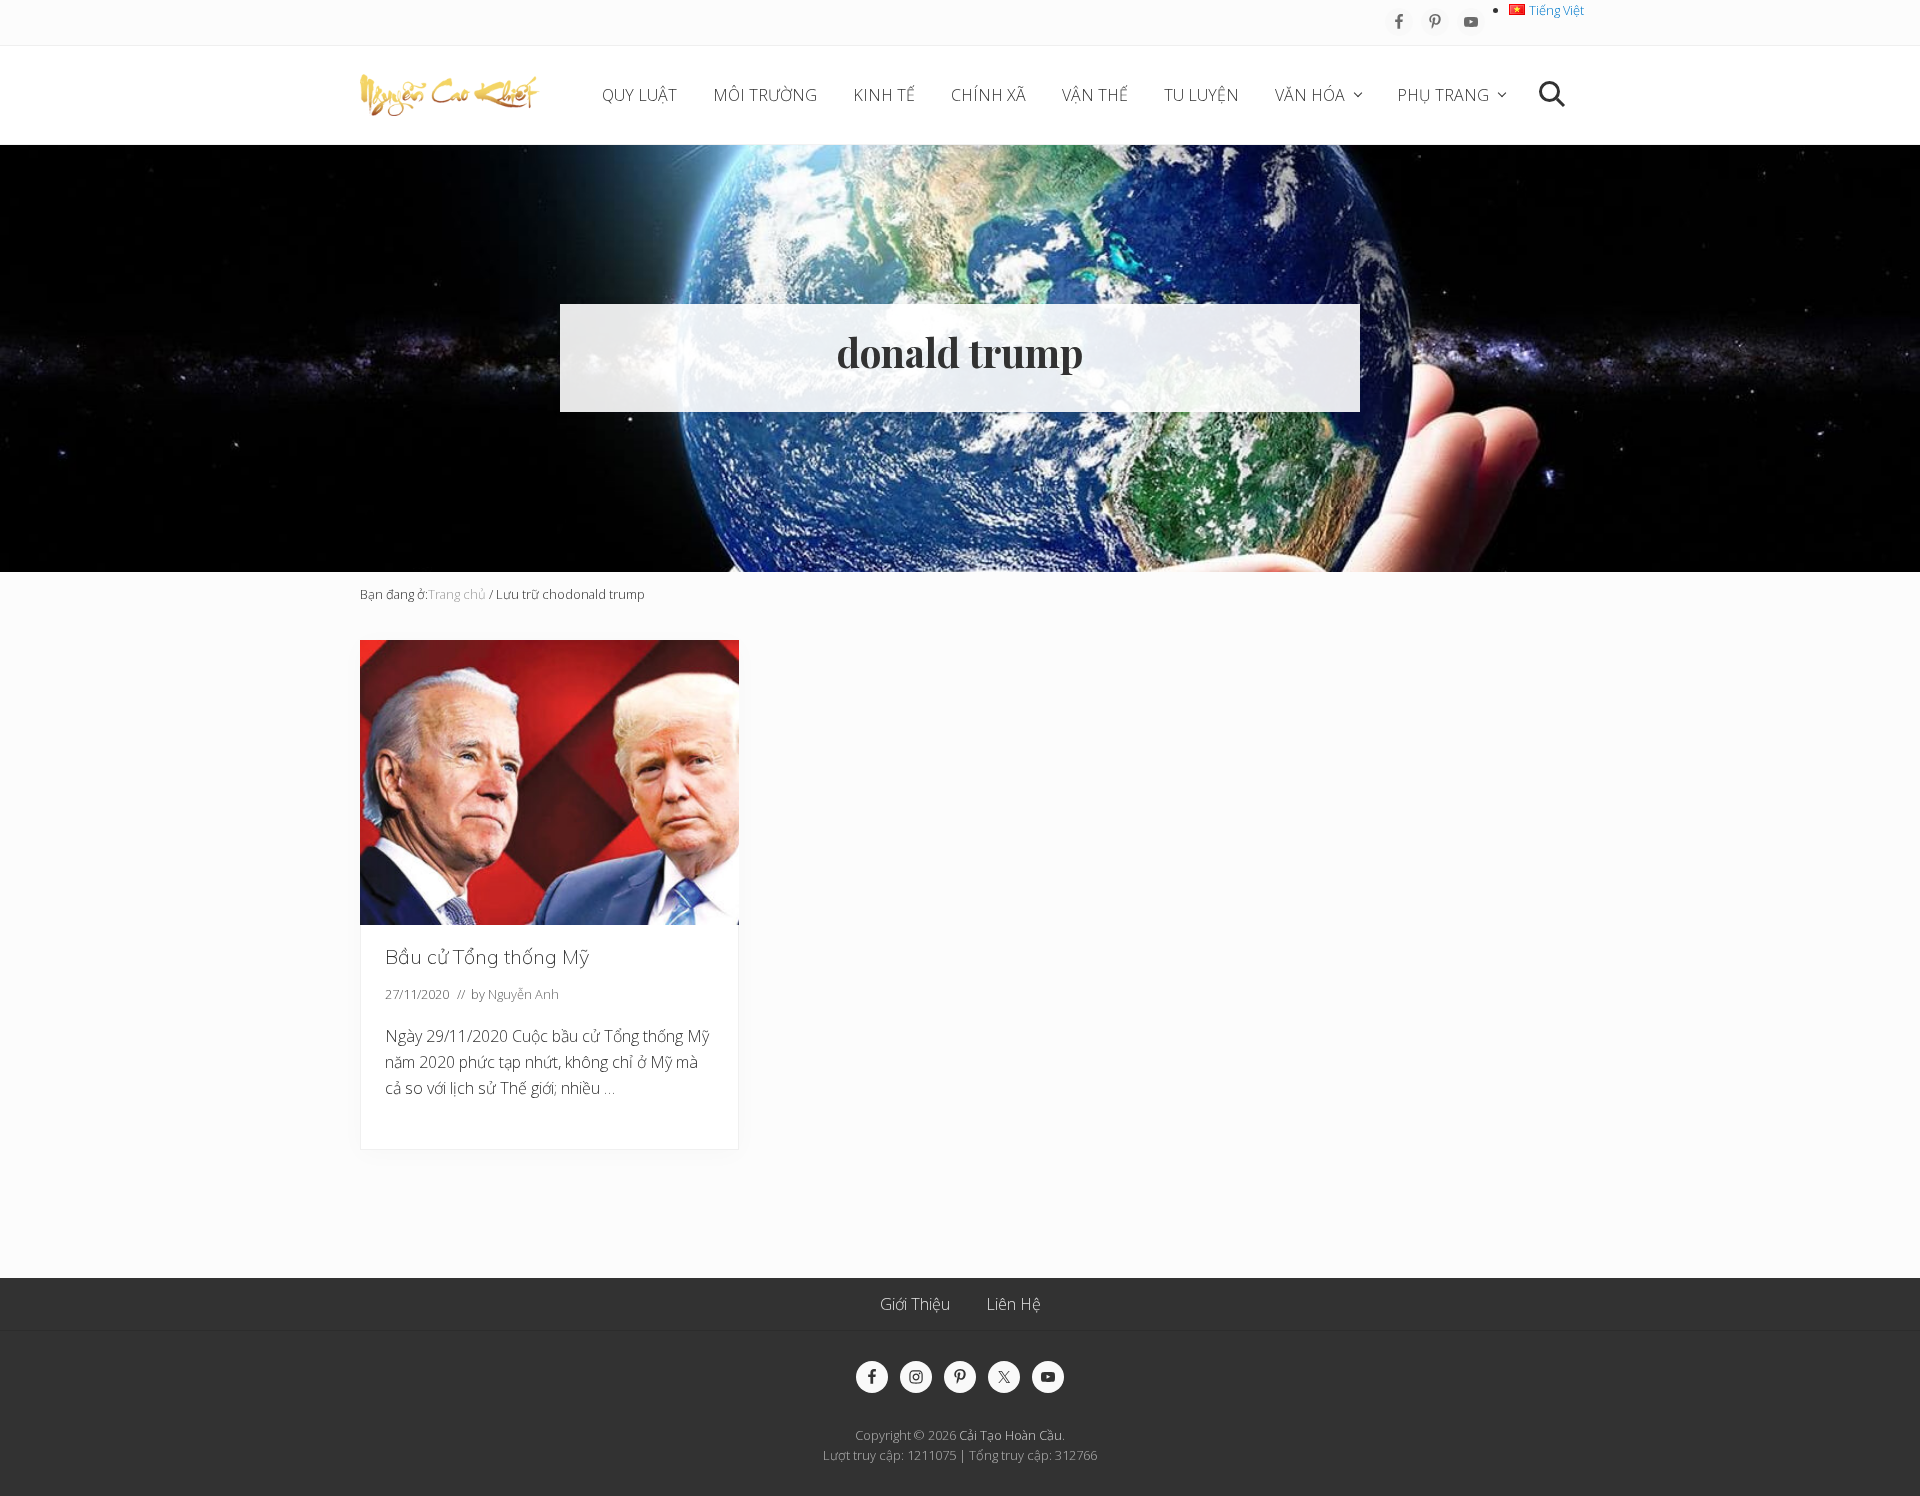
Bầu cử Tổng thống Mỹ (487, 956)
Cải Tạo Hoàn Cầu (1010, 1435)
